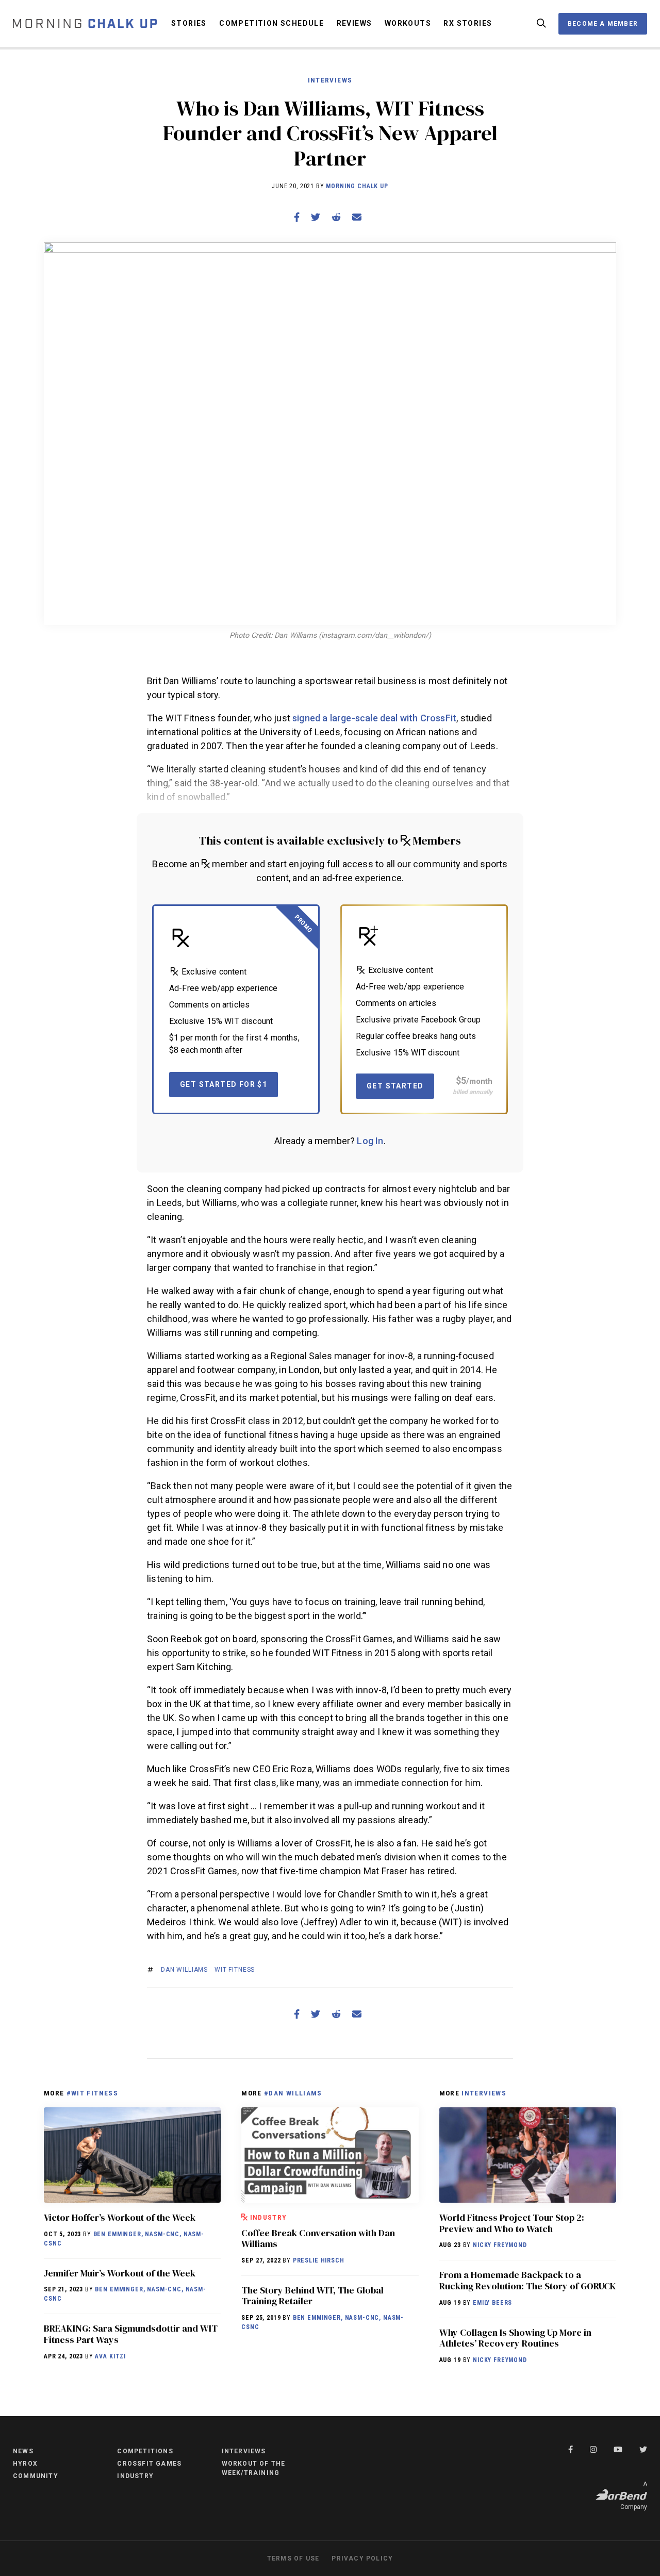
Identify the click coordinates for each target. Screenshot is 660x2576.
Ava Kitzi (110, 2356)
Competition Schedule (271, 23)
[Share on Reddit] (336, 217)
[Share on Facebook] (297, 217)
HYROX (25, 2464)
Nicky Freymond (500, 2245)
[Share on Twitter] (316, 217)
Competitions (145, 2451)
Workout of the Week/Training (254, 2468)
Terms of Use (293, 2558)
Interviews (330, 80)
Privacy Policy (362, 2558)
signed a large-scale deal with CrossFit (374, 718)
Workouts (408, 23)
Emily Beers (492, 2303)
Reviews (354, 23)
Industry (269, 2217)
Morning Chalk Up (357, 186)
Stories (189, 23)
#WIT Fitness (92, 2093)
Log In (370, 1141)
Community (36, 2476)
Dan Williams (184, 1970)
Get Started (395, 1086)
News (23, 2451)
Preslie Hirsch (319, 2260)
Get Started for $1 (224, 1084)
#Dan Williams (293, 2093)
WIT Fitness (235, 1970)
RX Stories (468, 23)
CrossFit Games (149, 2464)
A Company (634, 2496)
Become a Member (603, 24)
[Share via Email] (357, 217)
